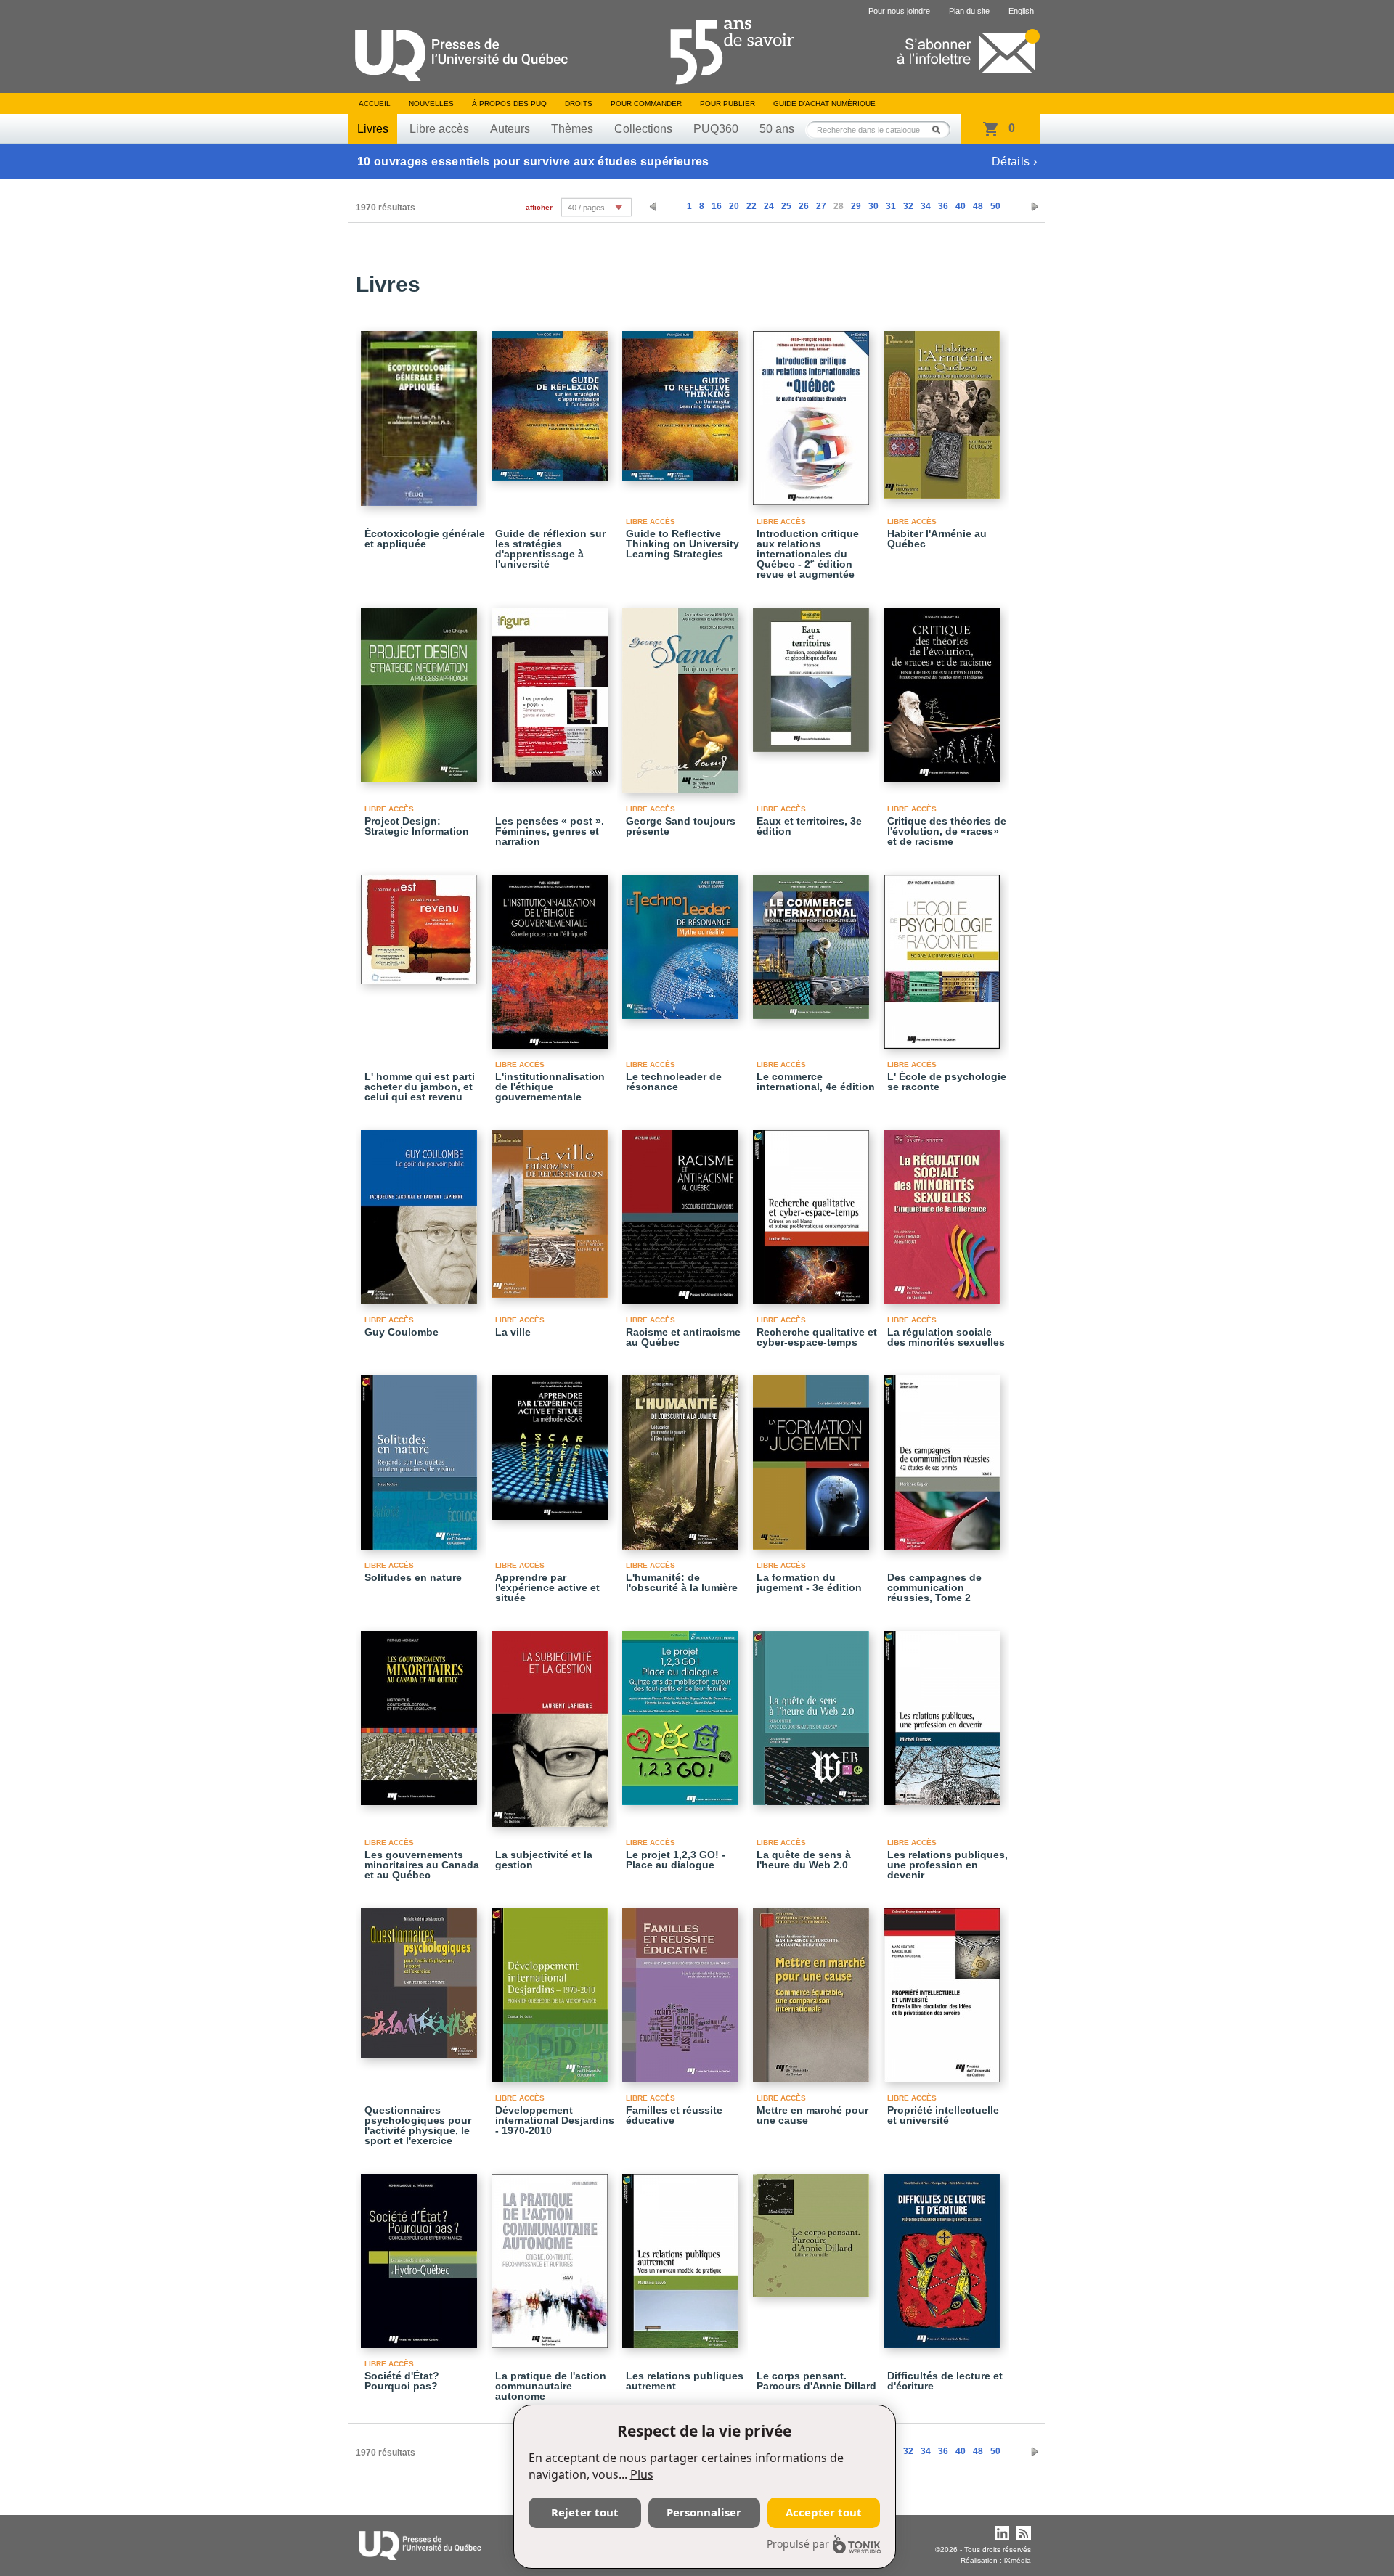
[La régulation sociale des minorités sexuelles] (944, 1211)
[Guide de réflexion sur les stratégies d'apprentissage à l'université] (552, 399)
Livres (373, 129)
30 (873, 206)
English (1021, 11)
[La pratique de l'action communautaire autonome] (552, 2254)
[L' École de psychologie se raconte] (944, 955)
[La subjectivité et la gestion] (552, 1722)
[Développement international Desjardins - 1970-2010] (552, 1989)
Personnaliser (704, 2512)
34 (926, 206)
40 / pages (586, 208)
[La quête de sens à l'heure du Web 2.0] (813, 1712)
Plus (642, 2474)
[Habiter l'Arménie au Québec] (944, 408)
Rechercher (940, 130)
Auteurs (510, 129)
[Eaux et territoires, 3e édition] (813, 673)
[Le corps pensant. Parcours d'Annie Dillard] (813, 2229)
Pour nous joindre (899, 11)
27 (821, 206)
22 (751, 206)
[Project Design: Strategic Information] (421, 688)
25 (786, 206)
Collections (643, 129)
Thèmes (572, 129)
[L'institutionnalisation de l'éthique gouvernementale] (552, 955)
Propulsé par (798, 2544)
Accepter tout (824, 2512)
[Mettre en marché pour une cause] (813, 1989)
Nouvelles (431, 103)
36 (943, 206)
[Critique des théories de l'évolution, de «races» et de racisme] (944, 688)
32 (908, 206)
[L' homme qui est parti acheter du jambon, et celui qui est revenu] (421, 923)
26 (804, 206)
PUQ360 (716, 129)
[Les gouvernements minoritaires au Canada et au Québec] (421, 1712)
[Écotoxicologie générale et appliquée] (421, 412)
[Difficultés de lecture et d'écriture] (944, 2254)
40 (961, 206)
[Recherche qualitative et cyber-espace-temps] (813, 1211)
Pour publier (727, 103)
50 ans (777, 129)
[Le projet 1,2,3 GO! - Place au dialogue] (682, 1712)
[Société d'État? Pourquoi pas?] (421, 2254)
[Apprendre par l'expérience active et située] (552, 1441)
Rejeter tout (585, 2512)
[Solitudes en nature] (421, 1456)
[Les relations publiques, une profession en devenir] (944, 1712)
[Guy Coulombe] (421, 1211)
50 (995, 206)
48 (978, 206)
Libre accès (439, 129)
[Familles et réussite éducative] (682, 1989)
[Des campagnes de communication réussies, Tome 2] (944, 1456)
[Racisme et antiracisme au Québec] (682, 1211)
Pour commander (646, 103)
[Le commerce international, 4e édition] (813, 940)
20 (734, 206)
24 (769, 206)
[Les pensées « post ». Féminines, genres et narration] (552, 688)
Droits (579, 103)
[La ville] (552, 1207)
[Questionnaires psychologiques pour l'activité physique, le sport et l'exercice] (421, 1977)
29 (856, 206)
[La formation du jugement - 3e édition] (813, 1456)
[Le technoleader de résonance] (682, 940)
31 (891, 206)
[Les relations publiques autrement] (682, 2254)
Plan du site (969, 11)
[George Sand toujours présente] (682, 694)
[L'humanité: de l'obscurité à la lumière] (682, 1456)
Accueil (375, 103)
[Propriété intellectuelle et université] (944, 1989)
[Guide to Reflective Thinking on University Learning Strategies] (682, 400)
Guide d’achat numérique (824, 103)
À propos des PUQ (509, 103)
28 (839, 206)
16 (717, 206)
